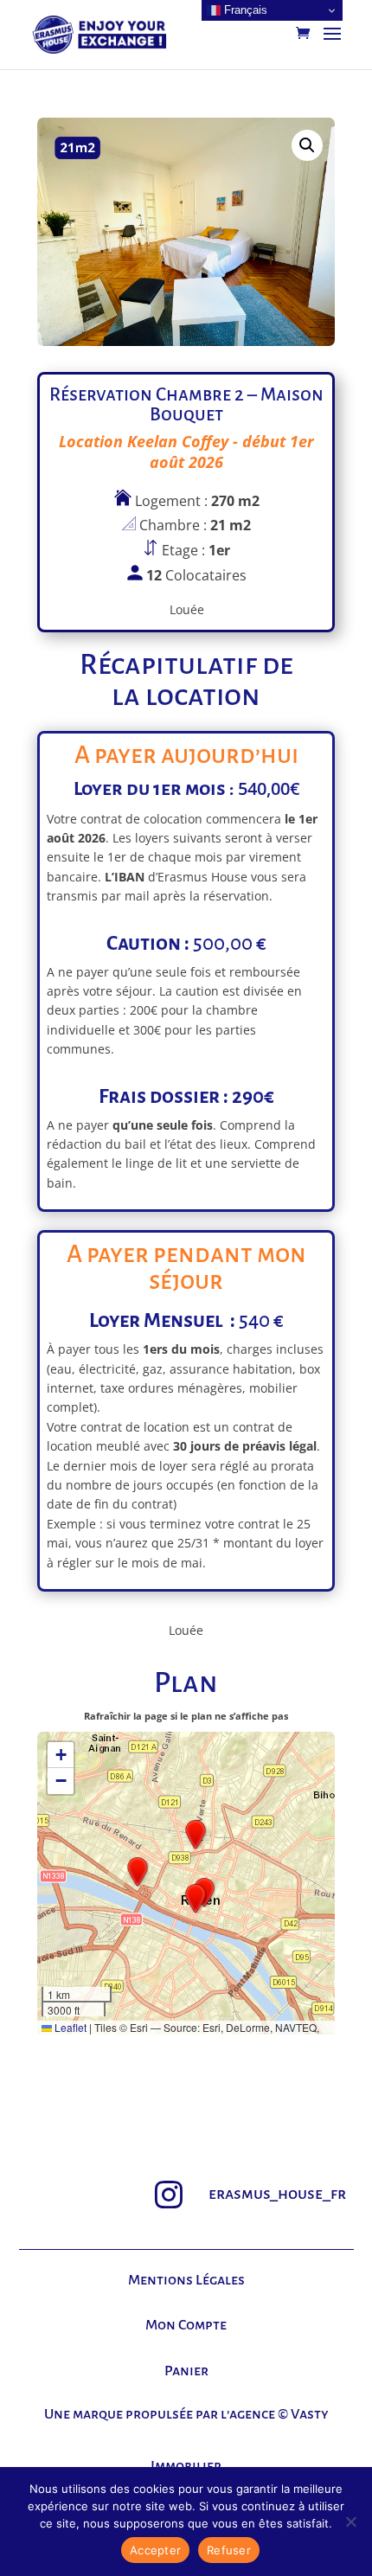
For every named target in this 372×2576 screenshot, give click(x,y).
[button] (307, 145)
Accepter (155, 2550)
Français (244, 10)
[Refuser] (350, 2522)
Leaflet (69, 2027)
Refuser (229, 2550)
